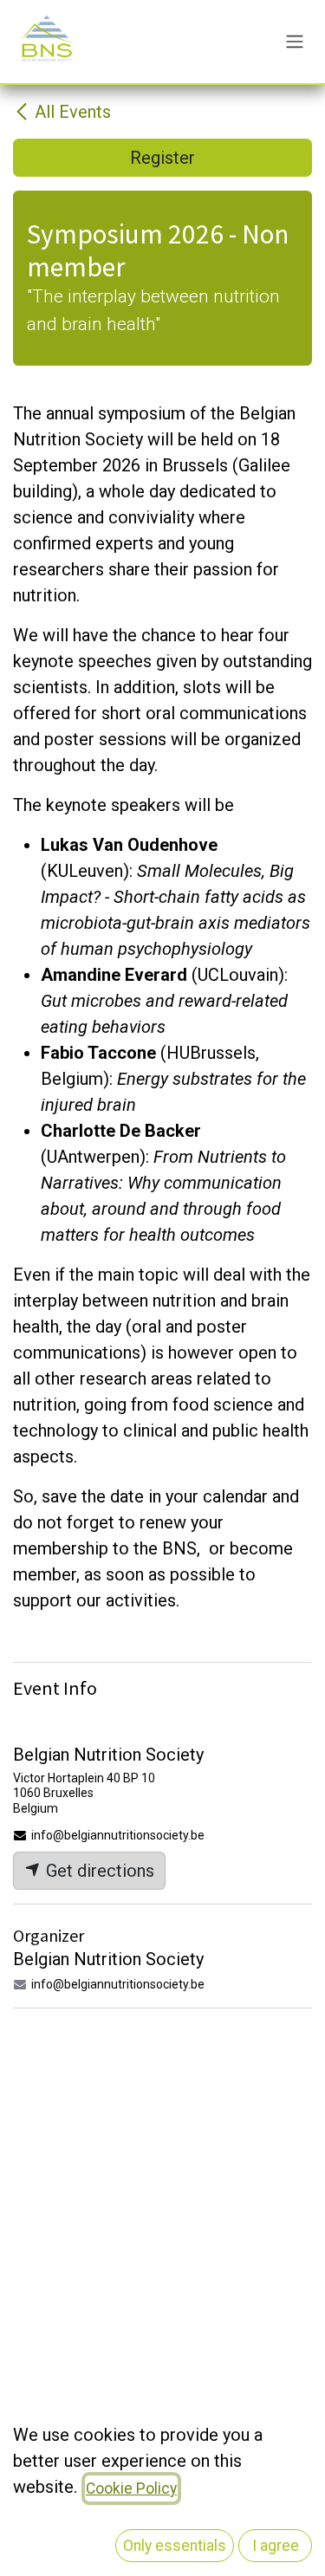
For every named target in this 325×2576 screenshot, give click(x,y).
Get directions (98, 1871)
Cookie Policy (131, 2488)
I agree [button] (276, 2546)
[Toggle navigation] (295, 42)
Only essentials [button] (175, 2546)
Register (162, 158)
